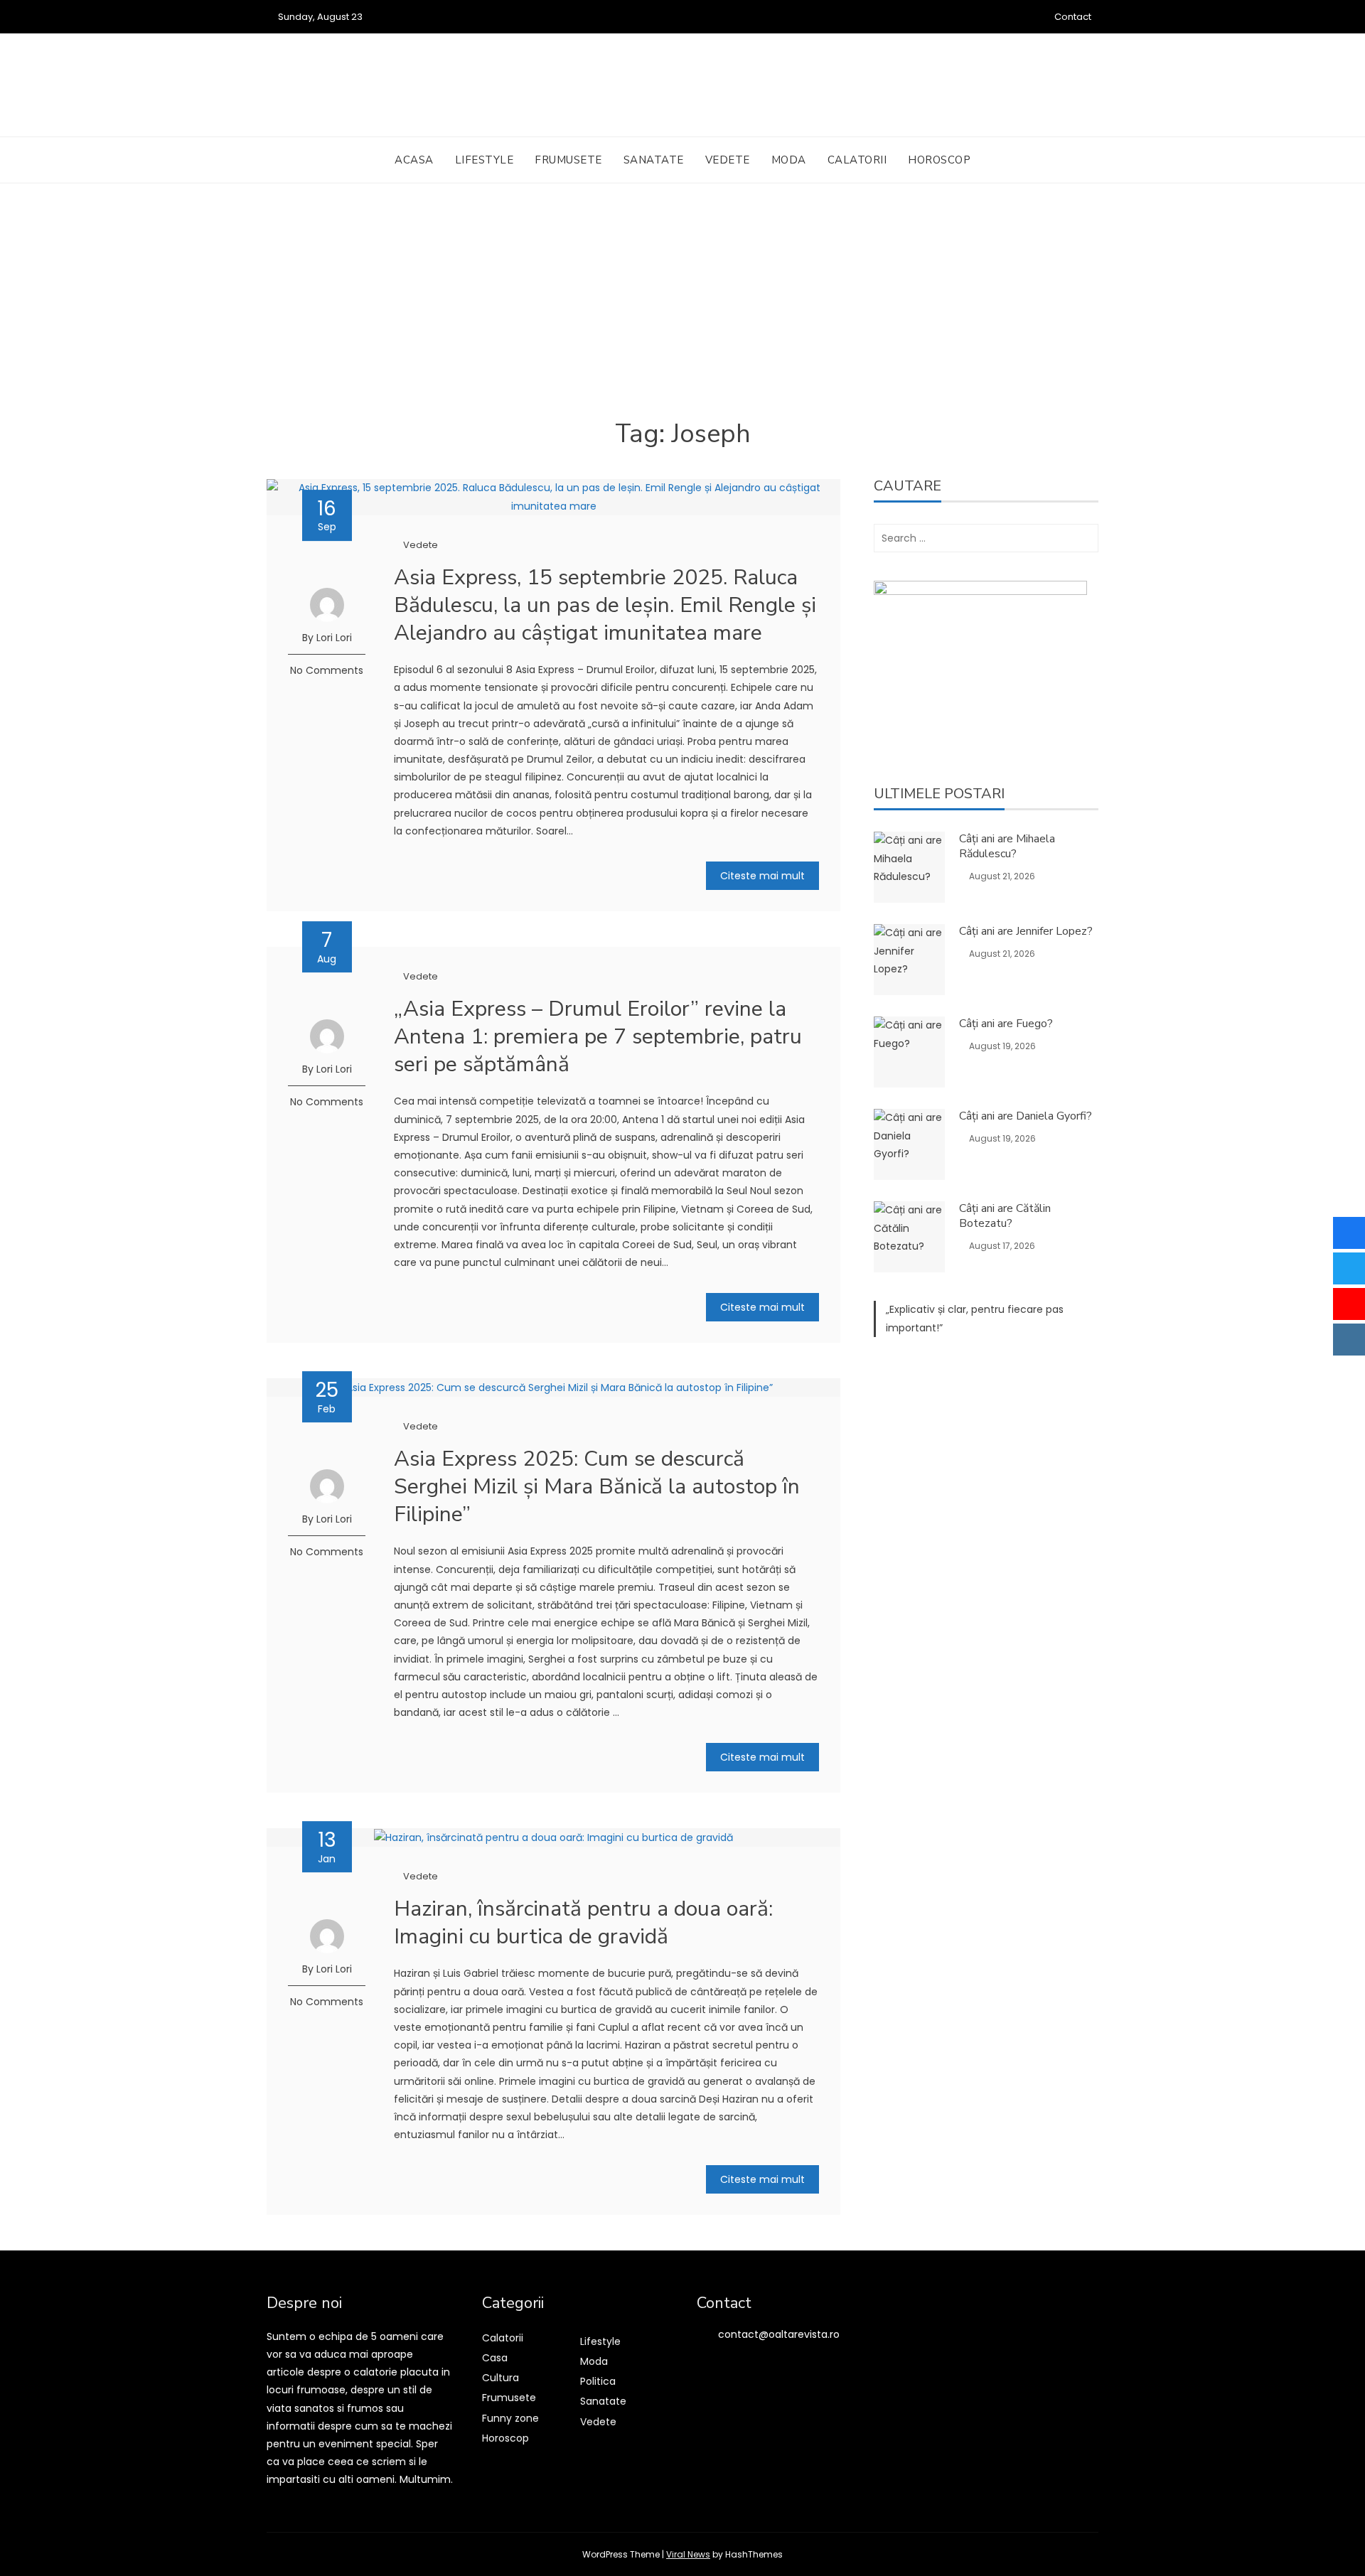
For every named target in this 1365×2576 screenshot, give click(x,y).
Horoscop (939, 160)
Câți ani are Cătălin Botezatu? (1005, 1216)
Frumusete (568, 160)
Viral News (688, 2554)
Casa (495, 2358)
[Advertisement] (682, 311)
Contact (1073, 17)
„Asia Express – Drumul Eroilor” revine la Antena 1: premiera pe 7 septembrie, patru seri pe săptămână (598, 1037)
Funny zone (510, 2418)
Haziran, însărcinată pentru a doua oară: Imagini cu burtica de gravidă (583, 1923)
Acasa (414, 160)
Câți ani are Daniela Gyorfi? (1026, 1116)
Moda (789, 160)
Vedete (728, 160)
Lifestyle (485, 160)
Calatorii (857, 160)
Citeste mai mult (762, 876)
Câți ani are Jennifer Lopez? (1026, 931)
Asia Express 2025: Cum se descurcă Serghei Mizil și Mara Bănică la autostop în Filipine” (597, 1487)
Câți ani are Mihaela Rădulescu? (1007, 846)
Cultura (500, 2378)
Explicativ (912, 1309)
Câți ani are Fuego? (1006, 1024)
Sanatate (654, 160)
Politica (598, 2381)
